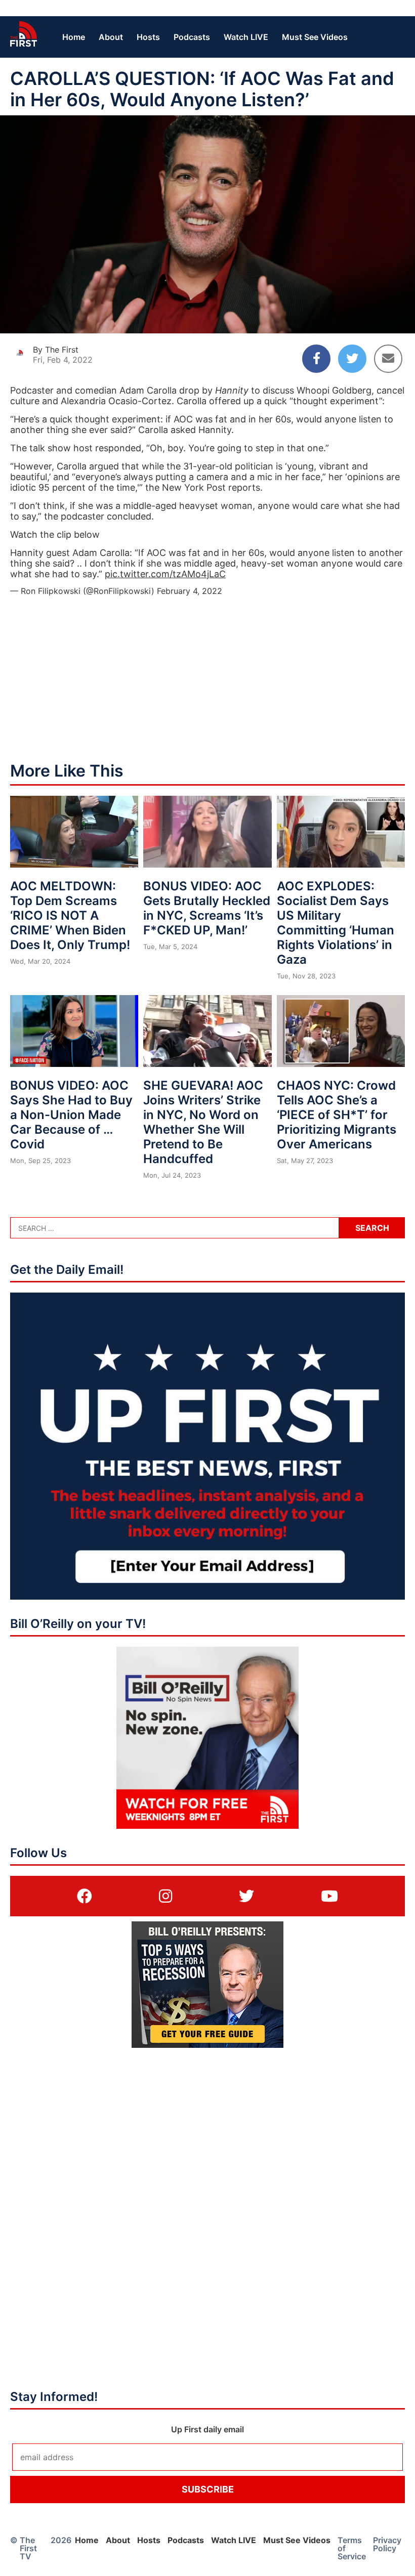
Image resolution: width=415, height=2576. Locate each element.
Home (74, 37)
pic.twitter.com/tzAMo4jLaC (165, 574)
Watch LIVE (246, 37)
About (111, 37)
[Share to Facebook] (316, 359)
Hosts (148, 37)
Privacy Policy (387, 2544)
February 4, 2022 (190, 591)
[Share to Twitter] (352, 359)
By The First (56, 350)
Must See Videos (315, 37)
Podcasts (192, 37)
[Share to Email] (388, 359)
